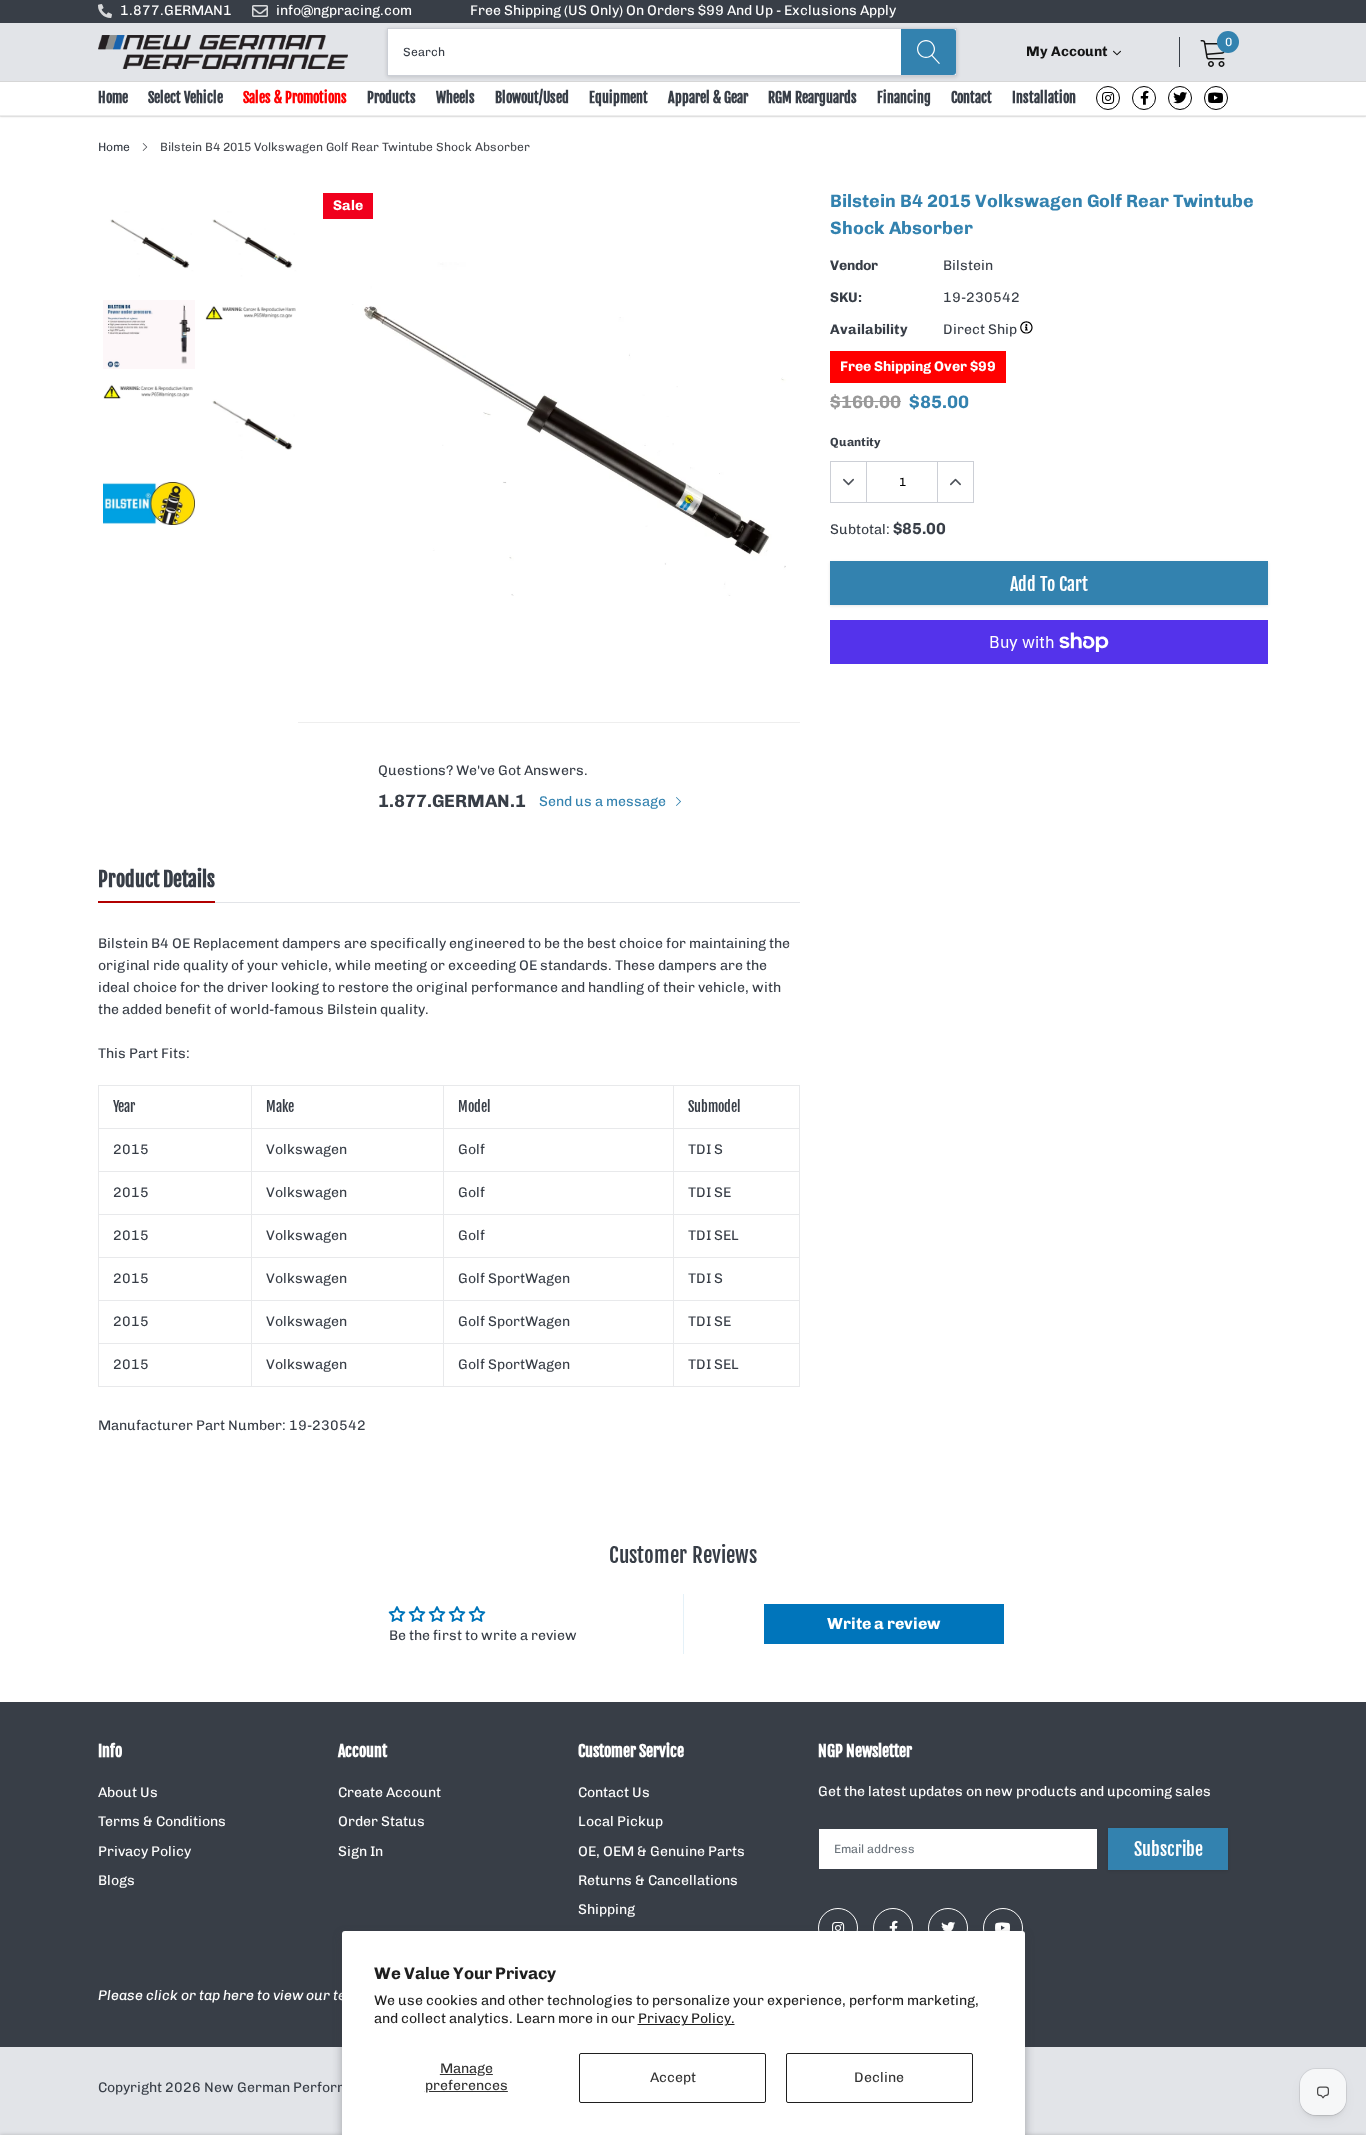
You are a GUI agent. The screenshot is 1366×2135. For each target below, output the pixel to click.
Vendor (854, 265)
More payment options (1049, 691)
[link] (1108, 98)
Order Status (381, 1821)
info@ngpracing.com (344, 10)
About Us (128, 1792)
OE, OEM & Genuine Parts (661, 1851)
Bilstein (968, 265)
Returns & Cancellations (658, 1880)
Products (391, 97)
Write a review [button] (883, 1623)
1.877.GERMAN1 (176, 10)
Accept (673, 2077)
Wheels (455, 97)
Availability (869, 329)
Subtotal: (860, 529)
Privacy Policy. (686, 2018)
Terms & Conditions (162, 1821)
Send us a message (604, 801)
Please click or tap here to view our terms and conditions (286, 1995)
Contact (971, 97)
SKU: (846, 297)
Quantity (855, 442)
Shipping (606, 1909)
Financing (904, 97)
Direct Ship (981, 329)
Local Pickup (620, 1821)
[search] (928, 52)
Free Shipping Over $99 (918, 366)
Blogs (116, 1880)
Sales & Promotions (295, 97)
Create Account (389, 1792)
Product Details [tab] (156, 880)
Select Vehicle (185, 97)
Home (113, 97)
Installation (1044, 97)
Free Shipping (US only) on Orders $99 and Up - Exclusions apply (683, 10)
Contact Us (614, 1792)
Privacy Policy (144, 1851)
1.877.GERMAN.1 (452, 801)
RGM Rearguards (812, 97)
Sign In (360, 1851)
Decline (879, 2077)
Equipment (618, 97)
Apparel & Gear (708, 97)
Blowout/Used (532, 97)
